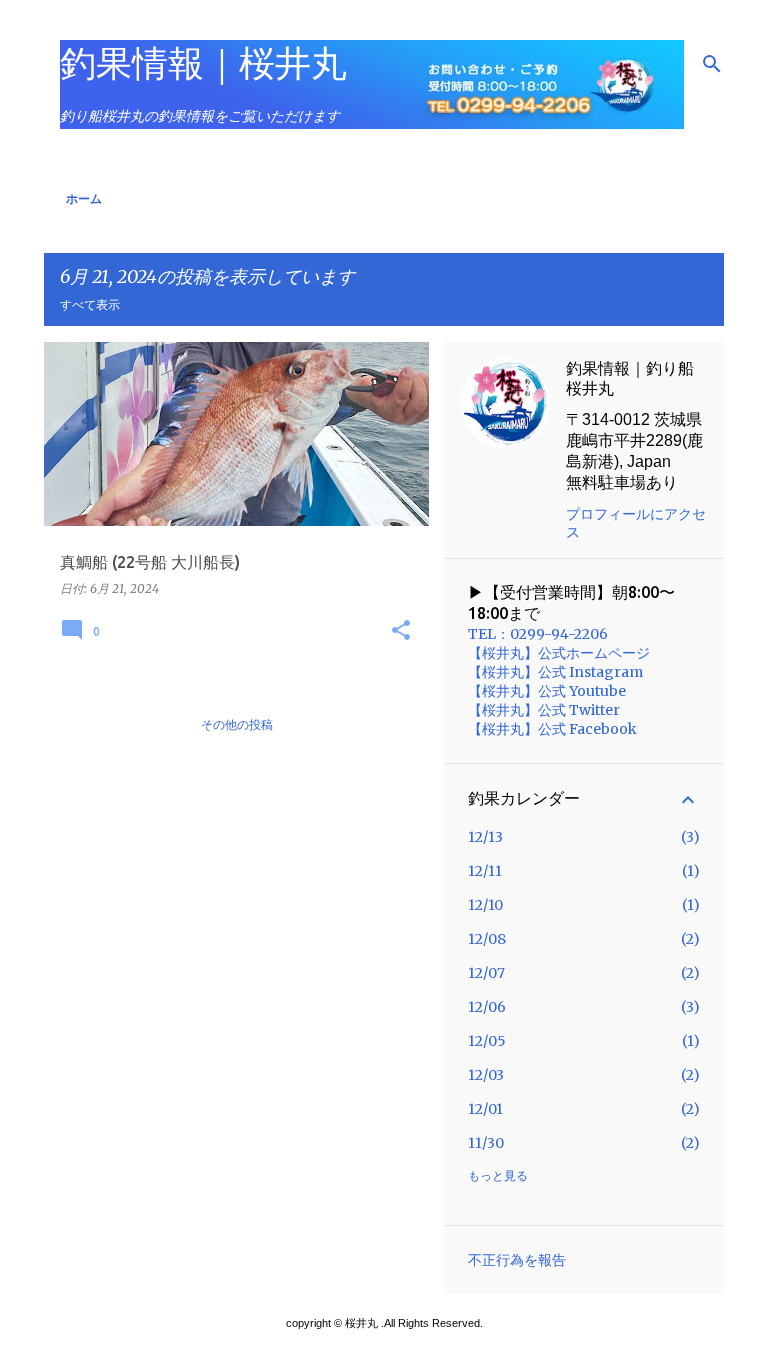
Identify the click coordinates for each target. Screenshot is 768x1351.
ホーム (84, 198)
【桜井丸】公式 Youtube (547, 691)
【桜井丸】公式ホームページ (559, 653)
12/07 (486, 973)
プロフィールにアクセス (636, 523)
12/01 (485, 1109)
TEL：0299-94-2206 (538, 634)
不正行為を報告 (517, 1260)
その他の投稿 (237, 724)
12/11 (485, 871)
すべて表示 (90, 304)
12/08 (487, 939)
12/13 (485, 837)
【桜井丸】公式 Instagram (555, 672)
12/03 (486, 1075)
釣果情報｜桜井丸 (203, 62)
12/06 (487, 1007)
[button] (401, 631)
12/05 (487, 1041)
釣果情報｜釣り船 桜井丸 (630, 378)
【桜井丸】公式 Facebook (552, 729)
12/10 (485, 905)
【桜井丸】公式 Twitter (544, 710)
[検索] (712, 64)
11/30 (486, 1143)
